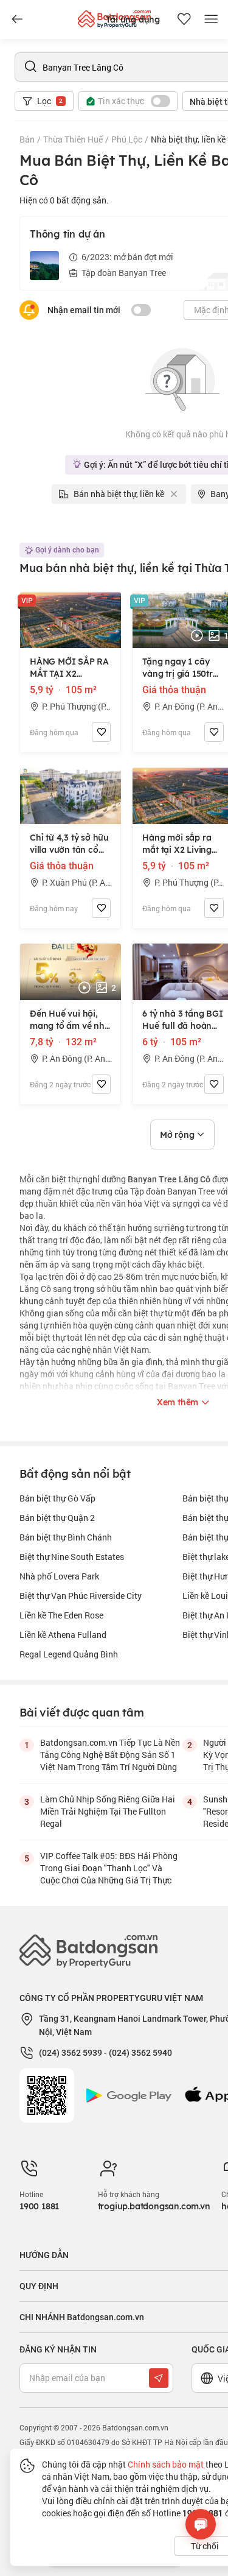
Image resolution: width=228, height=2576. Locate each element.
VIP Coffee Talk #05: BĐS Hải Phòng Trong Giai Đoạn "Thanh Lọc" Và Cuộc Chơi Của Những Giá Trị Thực (109, 1868)
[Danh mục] (17, 19)
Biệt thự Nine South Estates (72, 1557)
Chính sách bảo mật (166, 2464)
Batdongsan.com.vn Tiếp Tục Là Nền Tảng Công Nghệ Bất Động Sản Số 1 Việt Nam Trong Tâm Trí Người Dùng (110, 1755)
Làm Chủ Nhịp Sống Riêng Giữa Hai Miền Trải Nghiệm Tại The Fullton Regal (108, 1811)
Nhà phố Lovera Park (59, 1576)
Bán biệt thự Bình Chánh (66, 1537)
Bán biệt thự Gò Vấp (57, 1498)
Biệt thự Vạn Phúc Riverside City (81, 1596)
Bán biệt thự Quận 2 (57, 1518)
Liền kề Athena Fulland (63, 1635)
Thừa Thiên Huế (73, 139)
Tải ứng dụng (133, 19)
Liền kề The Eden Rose (61, 1615)
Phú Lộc (127, 139)
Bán (27, 139)
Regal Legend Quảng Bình (69, 1654)
